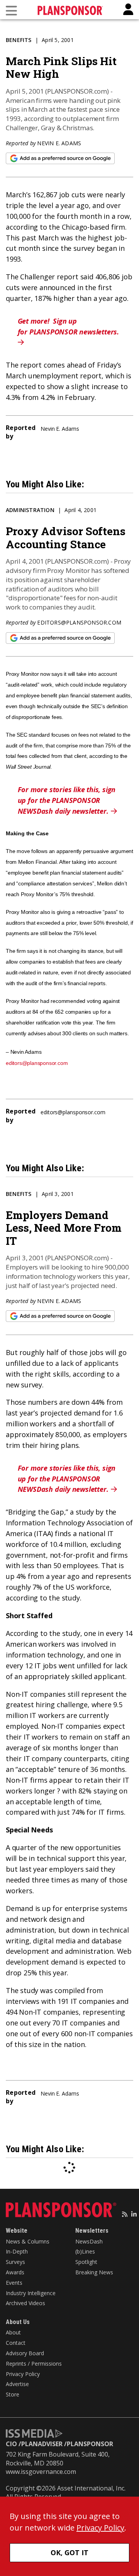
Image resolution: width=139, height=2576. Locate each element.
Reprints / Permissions (34, 2364)
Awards (15, 2272)
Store (13, 2394)
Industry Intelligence (31, 2293)
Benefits (19, 40)
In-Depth (17, 2251)
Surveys (15, 2262)
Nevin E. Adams (59, 143)
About (13, 2332)
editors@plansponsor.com (79, 622)
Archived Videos (25, 2303)
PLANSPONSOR (90, 2444)
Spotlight (86, 2262)
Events (14, 2283)
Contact (16, 2343)
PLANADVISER (42, 2444)
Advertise (17, 2384)
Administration (30, 510)
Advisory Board (25, 2353)
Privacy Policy (23, 2374)
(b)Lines (85, 2251)
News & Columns (28, 2241)
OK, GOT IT (69, 2552)
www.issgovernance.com (41, 2472)
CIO (11, 2444)
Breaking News (94, 2272)
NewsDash (89, 2241)
